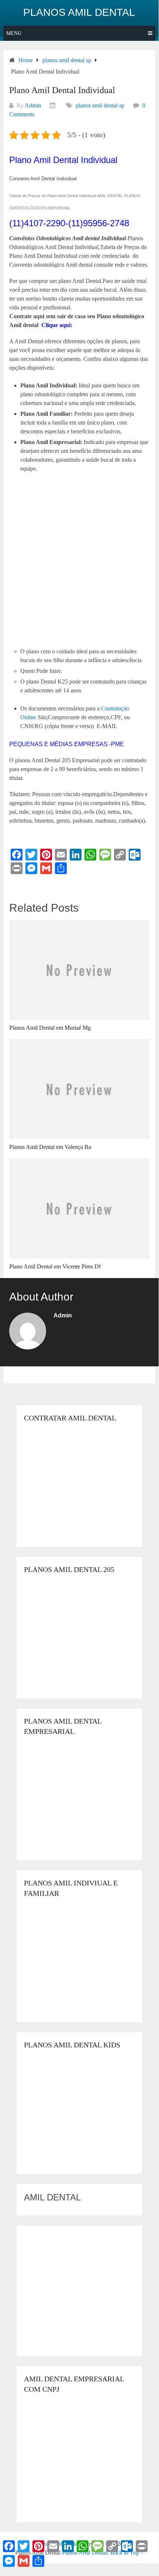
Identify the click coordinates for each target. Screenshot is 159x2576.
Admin (33, 105)
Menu (14, 33)
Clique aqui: (57, 325)
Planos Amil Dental (79, 13)
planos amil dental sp (100, 105)
